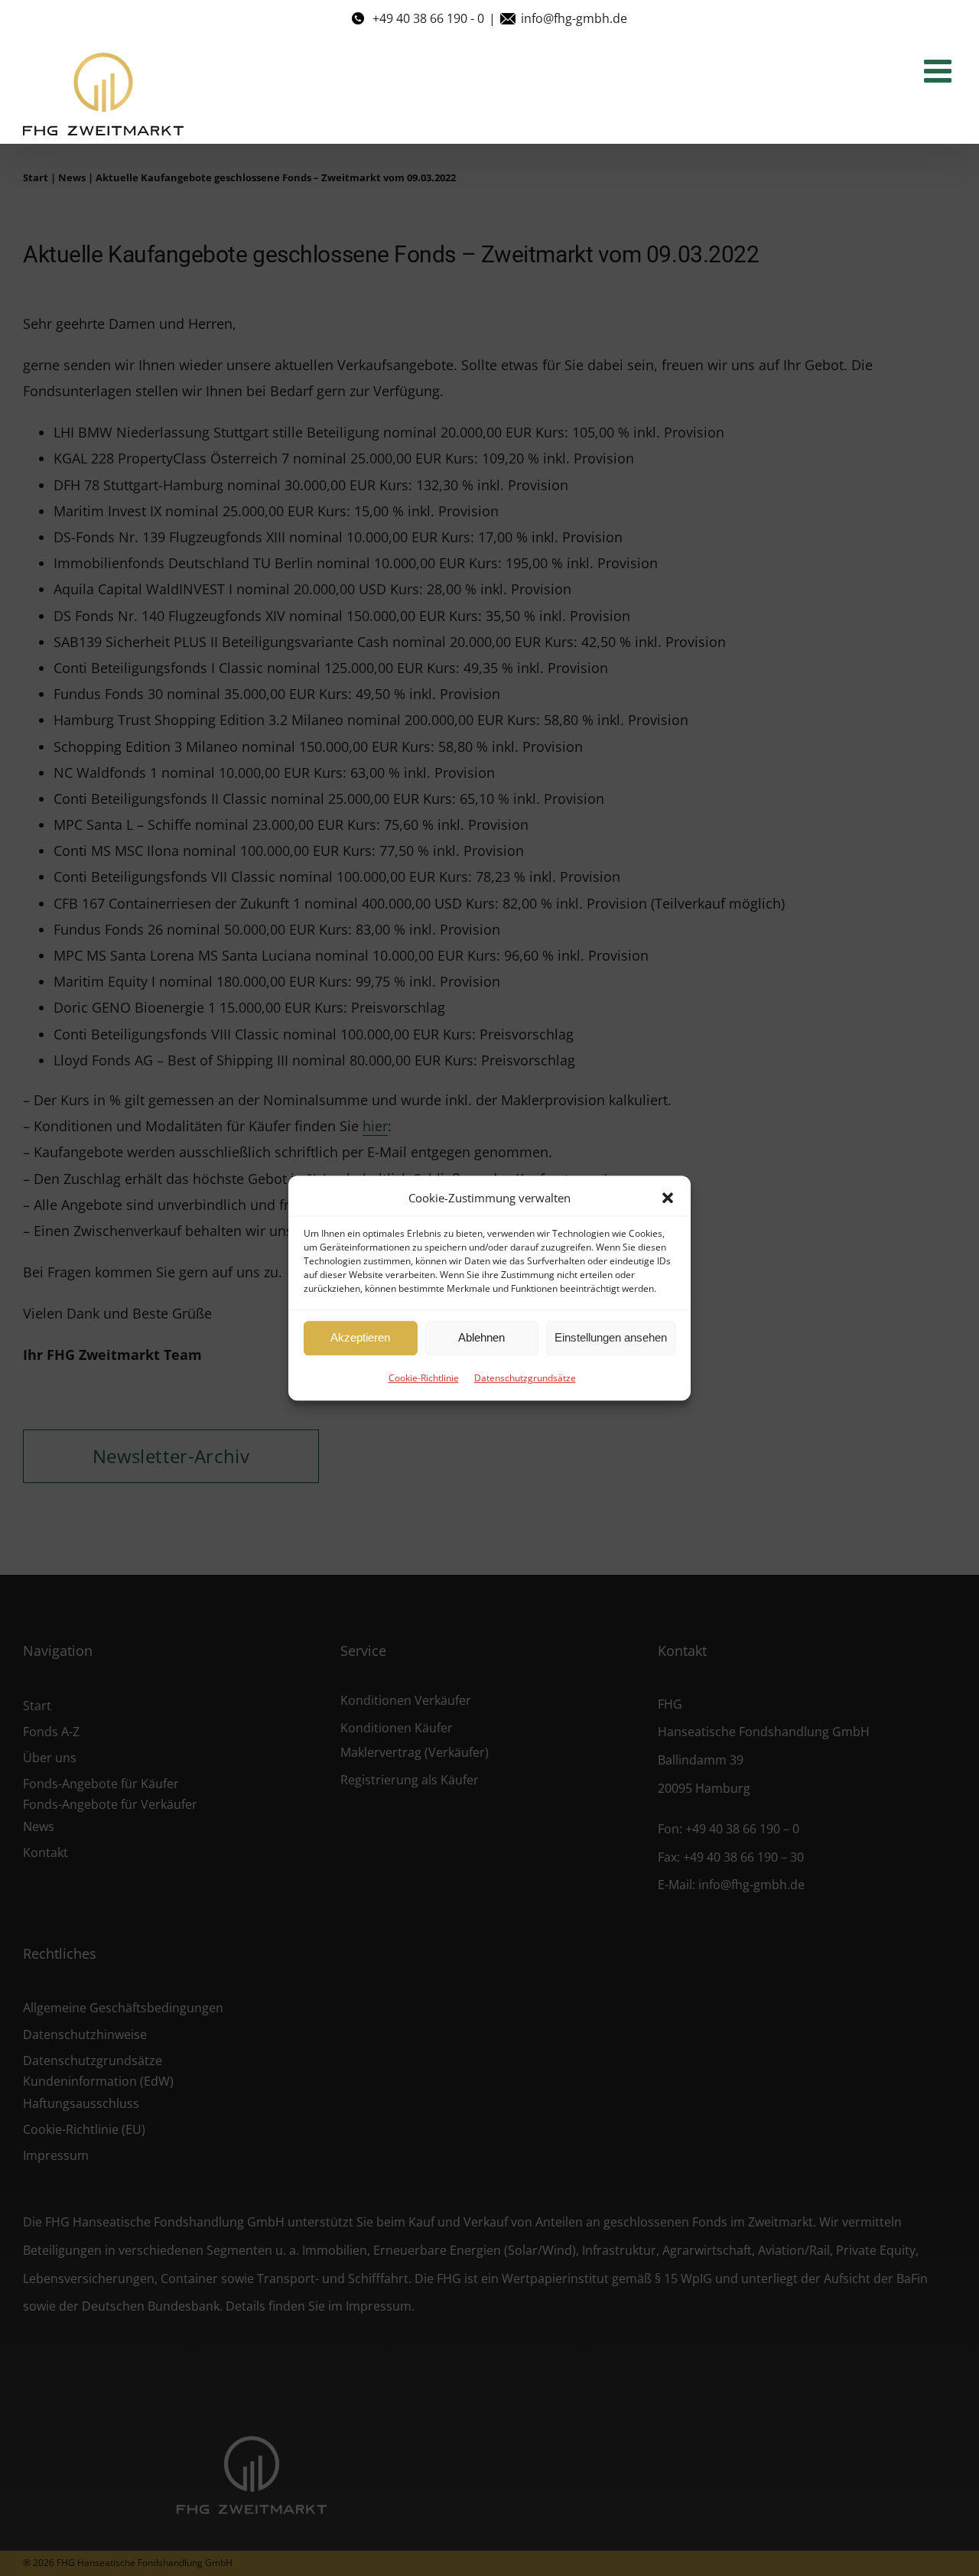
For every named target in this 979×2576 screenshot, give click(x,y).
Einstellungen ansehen (611, 1337)
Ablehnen (481, 1337)
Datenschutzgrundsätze (525, 1378)
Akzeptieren (360, 1337)
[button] (668, 1198)
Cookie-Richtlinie (424, 1378)
